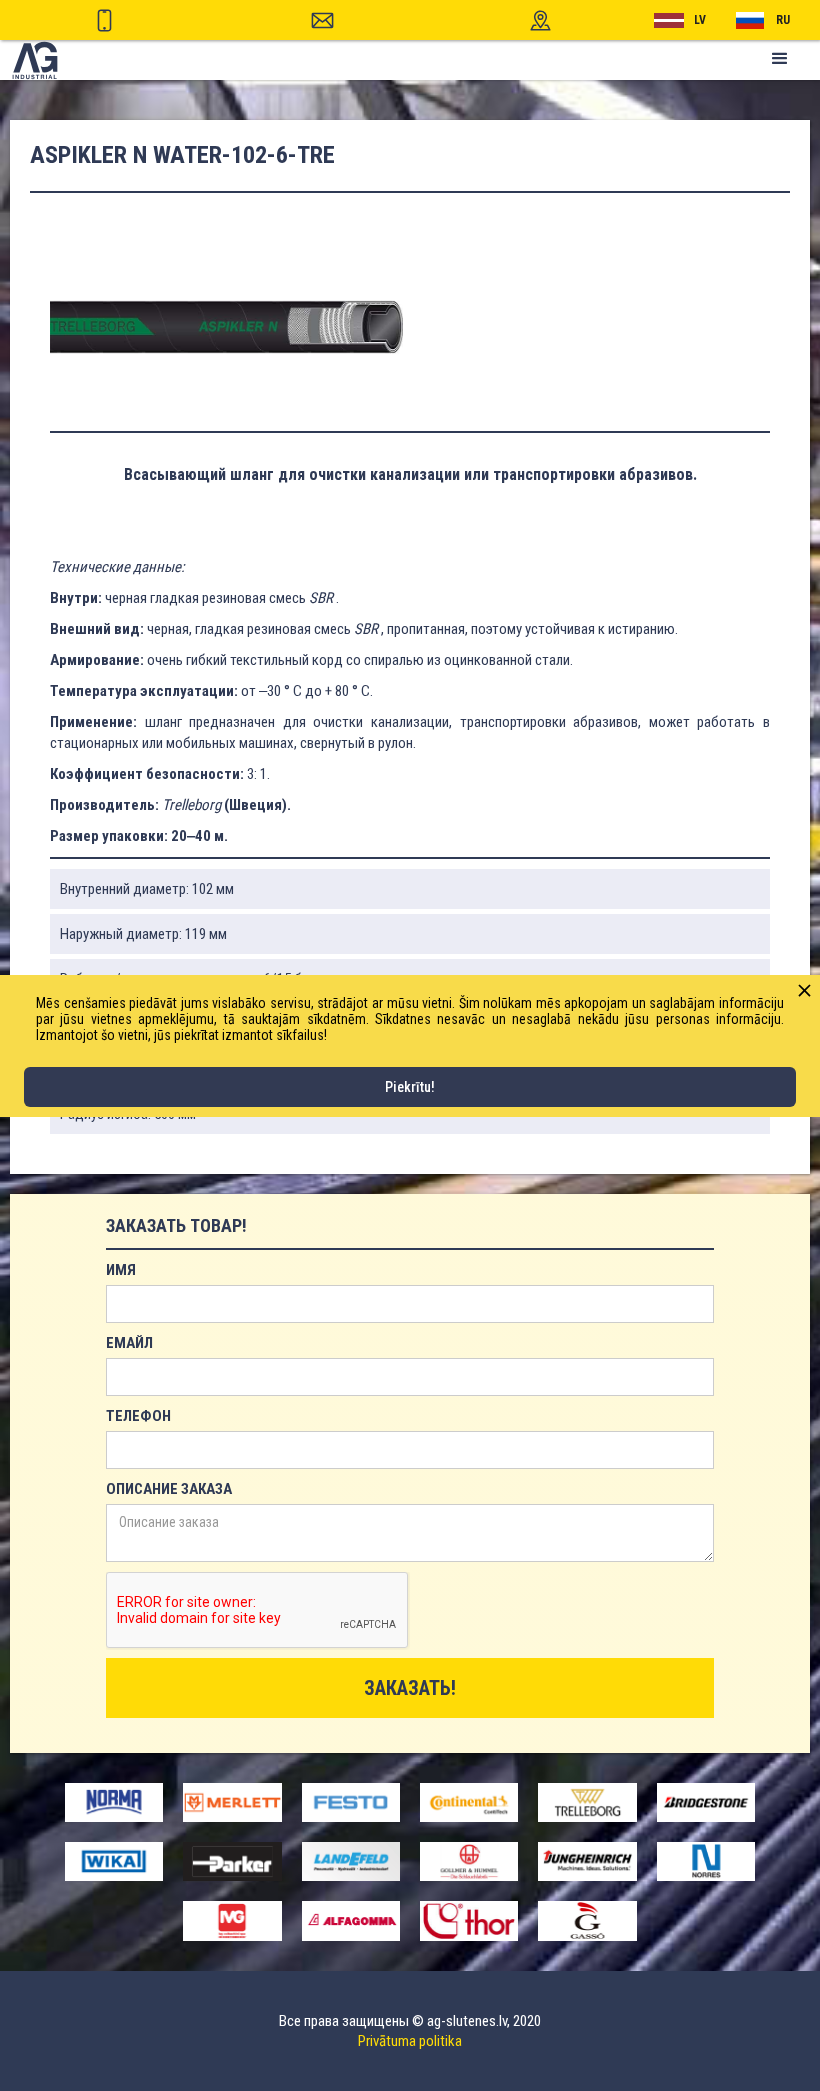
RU (783, 20)
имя (121, 1270)
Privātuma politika (410, 2041)
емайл (129, 1343)
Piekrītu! (410, 1087)
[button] (780, 59)
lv (700, 20)
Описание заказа (169, 1489)
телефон (138, 1416)
